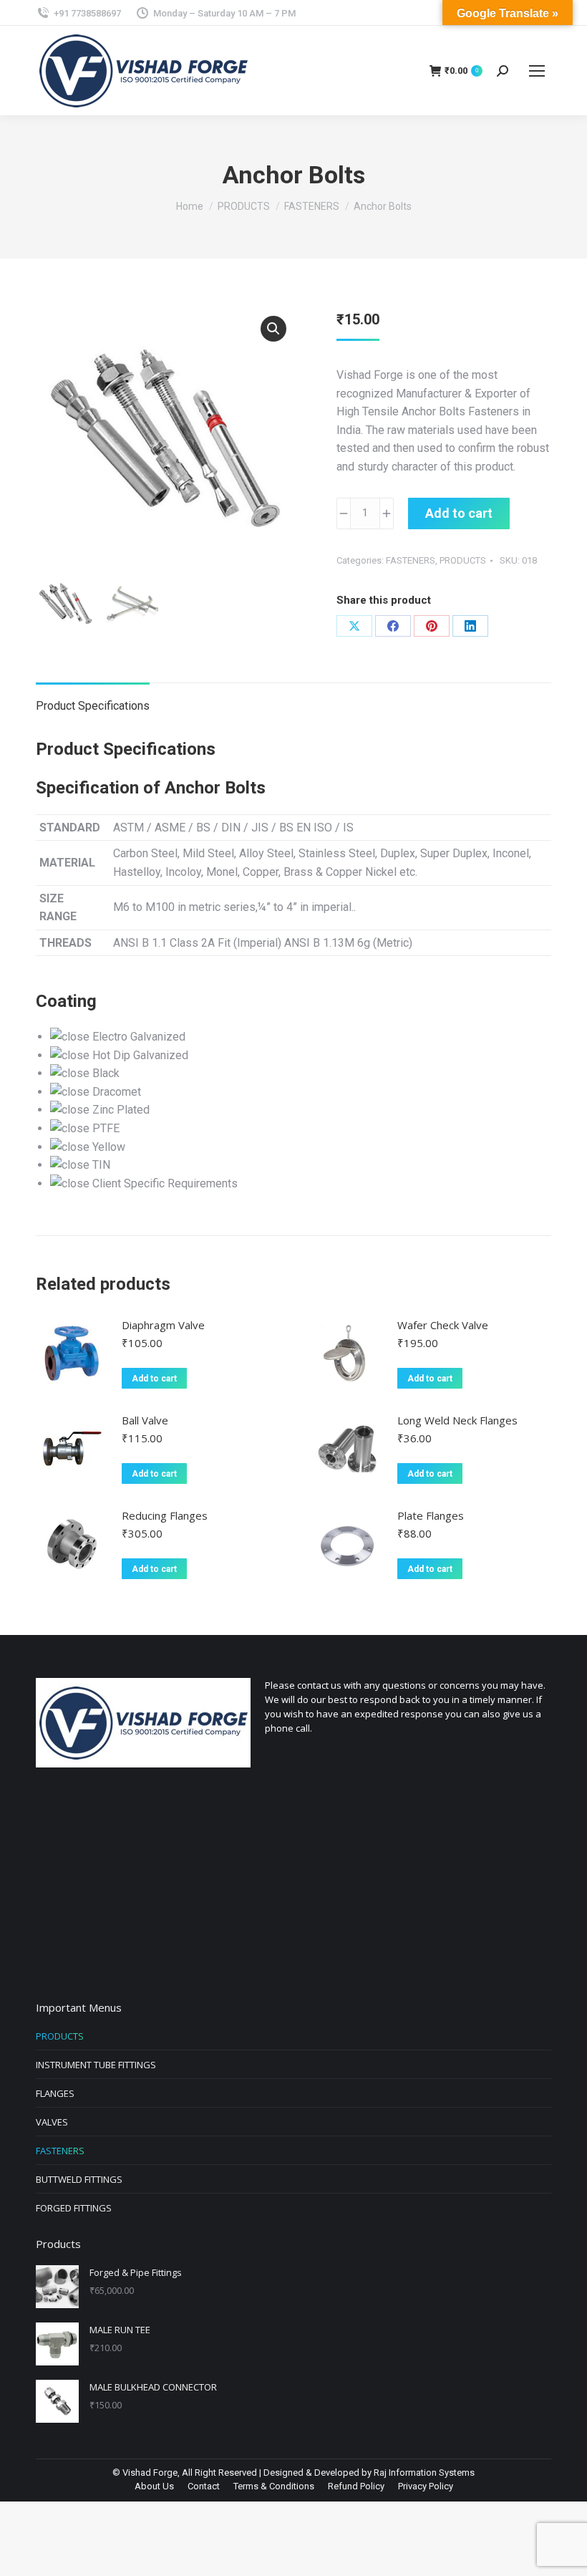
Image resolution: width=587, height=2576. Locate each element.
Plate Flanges (431, 1515)
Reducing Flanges (165, 1515)
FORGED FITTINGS (74, 2208)
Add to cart (459, 513)
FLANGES (55, 2093)
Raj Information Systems (424, 2473)
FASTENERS (411, 560)
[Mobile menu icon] (537, 71)
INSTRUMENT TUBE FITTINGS (96, 2065)
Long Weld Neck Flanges (457, 1420)
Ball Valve (145, 1420)
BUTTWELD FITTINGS (79, 2179)
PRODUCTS (463, 560)
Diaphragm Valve (163, 1325)
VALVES (52, 2122)
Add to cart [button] (154, 1379)
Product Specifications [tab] (93, 706)
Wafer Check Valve (443, 1325)
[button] (273, 329)
